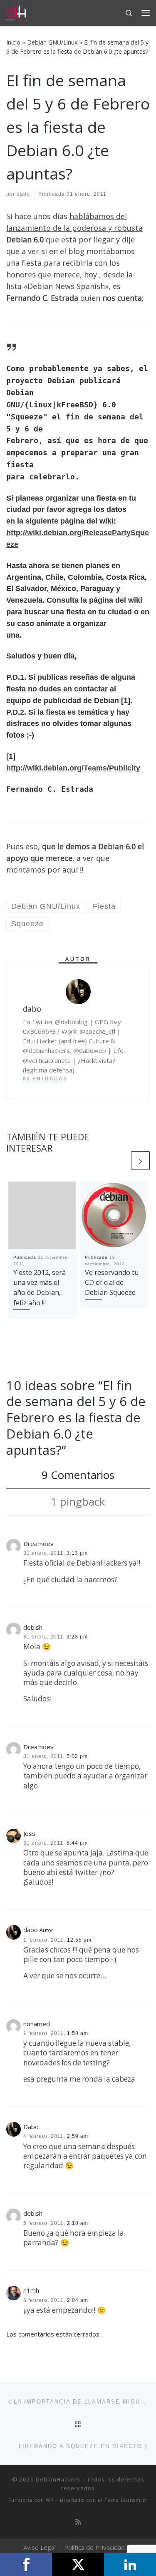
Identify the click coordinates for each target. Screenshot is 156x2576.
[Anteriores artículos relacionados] (120, 1161)
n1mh (31, 2290)
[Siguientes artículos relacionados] (140, 1161)
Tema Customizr (126, 2500)
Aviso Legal (40, 2547)
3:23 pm (77, 1637)
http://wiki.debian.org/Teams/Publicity (73, 768)
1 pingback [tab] (78, 1501)
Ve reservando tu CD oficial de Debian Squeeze (112, 1283)
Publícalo (78, 2564)
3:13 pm (77, 1553)
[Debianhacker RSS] (78, 2522)
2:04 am (78, 2300)
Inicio (13, 42)
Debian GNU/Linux (52, 42)
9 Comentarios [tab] (78, 1475)
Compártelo (26, 2564)
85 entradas (45, 1079)
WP (50, 2500)
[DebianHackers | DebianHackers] (17, 12)
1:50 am (78, 2033)
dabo (23, 194)
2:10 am (78, 2223)
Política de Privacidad (94, 2547)
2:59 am (78, 2136)
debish (33, 1627)
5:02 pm (77, 1756)
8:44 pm (77, 1843)
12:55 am (79, 1940)
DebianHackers (58, 2479)
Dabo (31, 2127)
